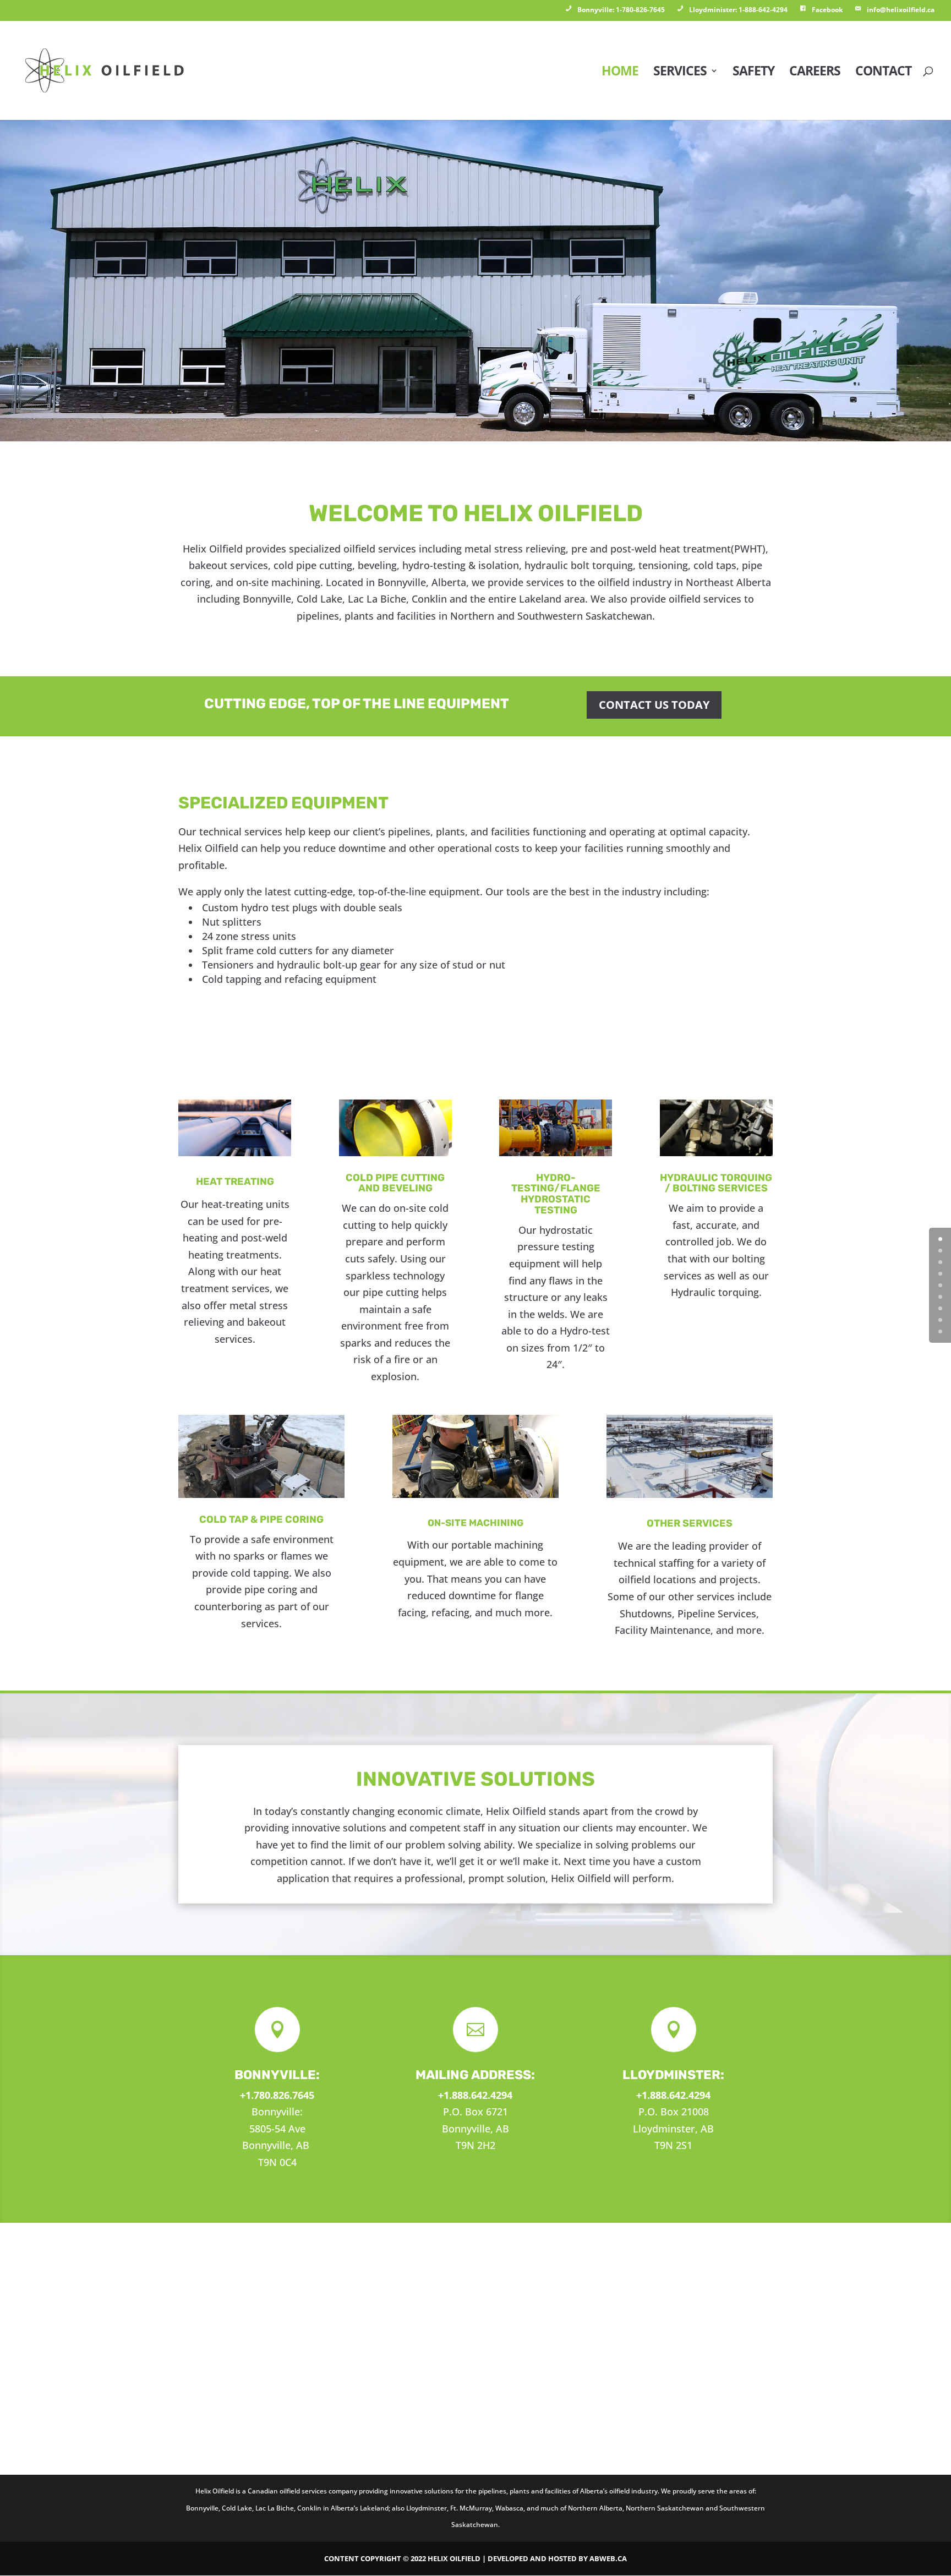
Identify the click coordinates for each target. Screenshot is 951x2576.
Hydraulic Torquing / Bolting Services (716, 1183)
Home (620, 73)
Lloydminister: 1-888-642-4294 (738, 10)
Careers (815, 73)
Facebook (827, 10)
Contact (883, 73)
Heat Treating (235, 1182)
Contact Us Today (654, 705)
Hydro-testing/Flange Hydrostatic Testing (556, 1194)
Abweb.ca (608, 2558)
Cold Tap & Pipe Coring (261, 1519)
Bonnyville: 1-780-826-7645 (621, 10)
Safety (753, 73)
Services (680, 73)
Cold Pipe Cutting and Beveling (395, 1183)
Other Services (690, 1523)
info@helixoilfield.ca (901, 10)
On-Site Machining (475, 1523)
